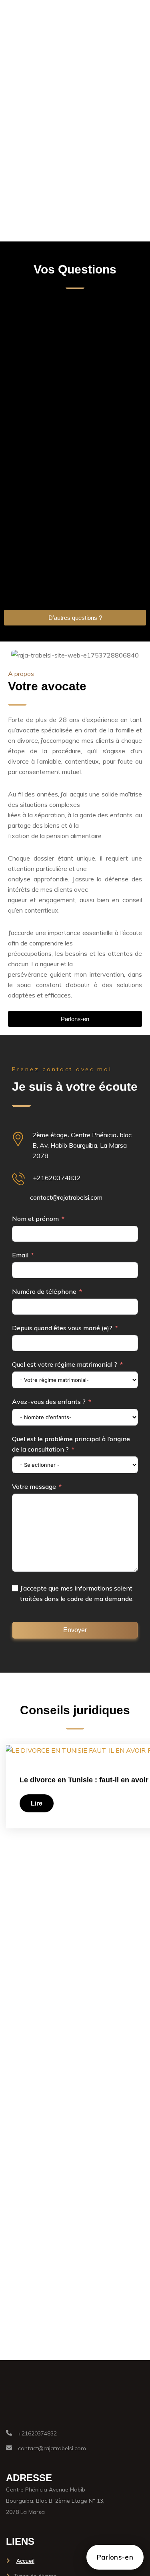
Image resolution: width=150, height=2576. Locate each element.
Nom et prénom (35, 1219)
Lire (37, 1803)
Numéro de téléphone (44, 1291)
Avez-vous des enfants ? (49, 1402)
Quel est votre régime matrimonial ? (65, 1364)
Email (20, 1255)
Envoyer (75, 1630)
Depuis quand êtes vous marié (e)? (62, 1328)
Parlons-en (115, 2557)
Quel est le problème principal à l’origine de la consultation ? (71, 1444)
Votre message (34, 1486)
